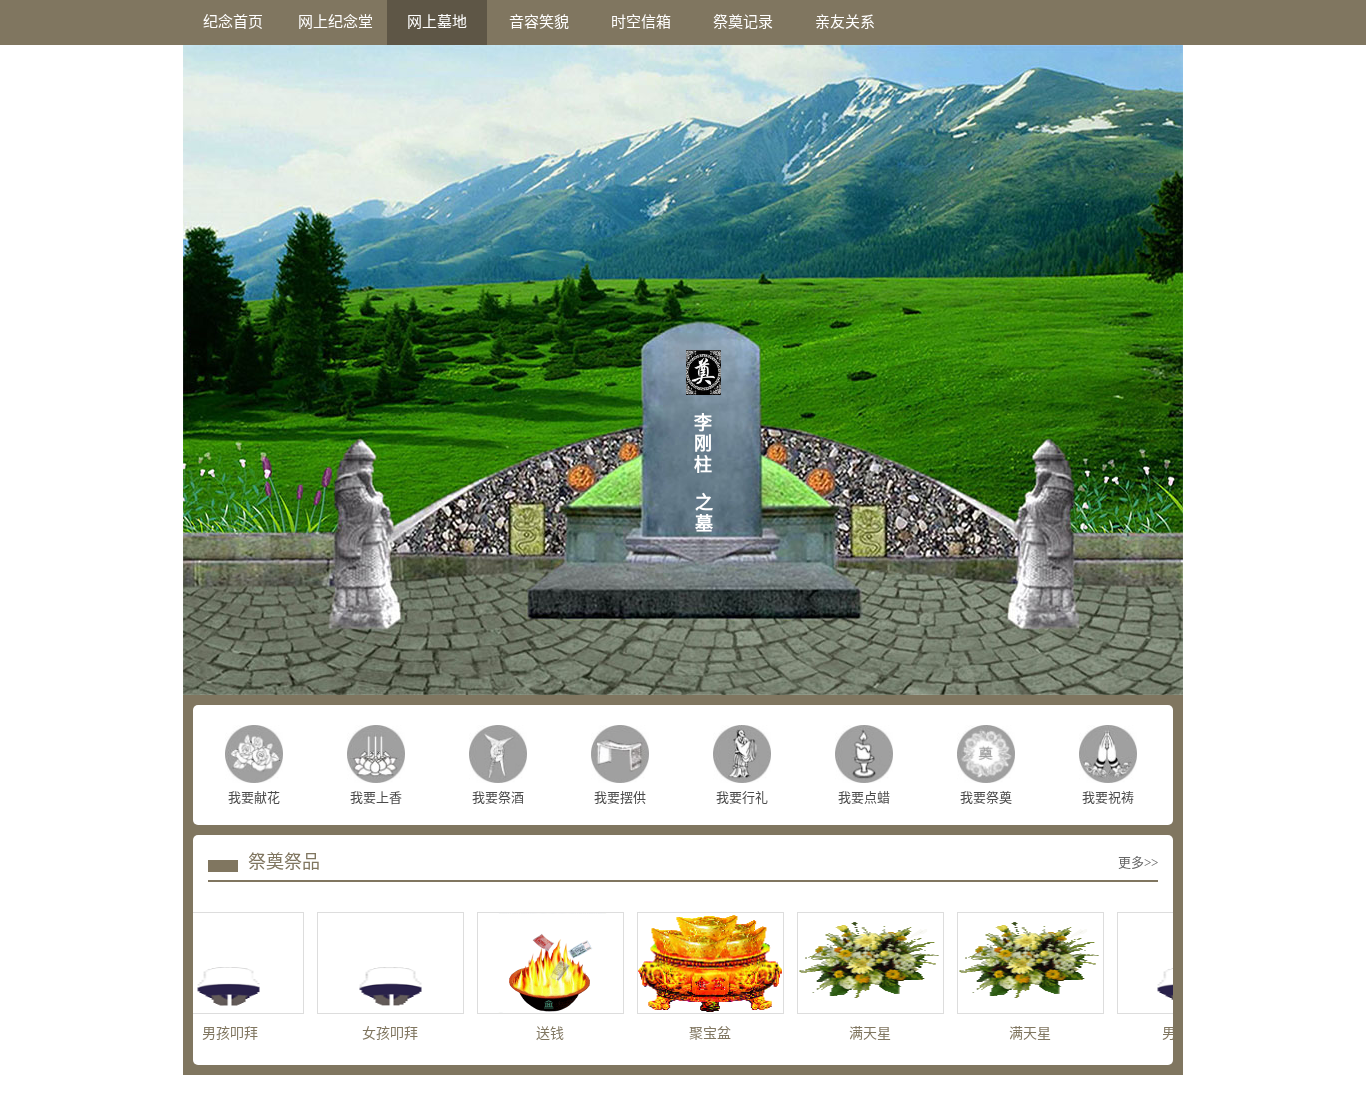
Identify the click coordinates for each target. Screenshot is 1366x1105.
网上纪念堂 (335, 22)
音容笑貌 (539, 22)
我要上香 (376, 797)
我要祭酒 (498, 797)
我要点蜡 (864, 797)
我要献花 (254, 797)
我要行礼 (742, 797)
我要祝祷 (1108, 797)
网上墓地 (437, 22)
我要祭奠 (986, 797)
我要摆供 (620, 797)
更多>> (1138, 862)
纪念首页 (233, 22)
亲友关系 (845, 22)
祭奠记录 (743, 22)
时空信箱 (641, 22)
